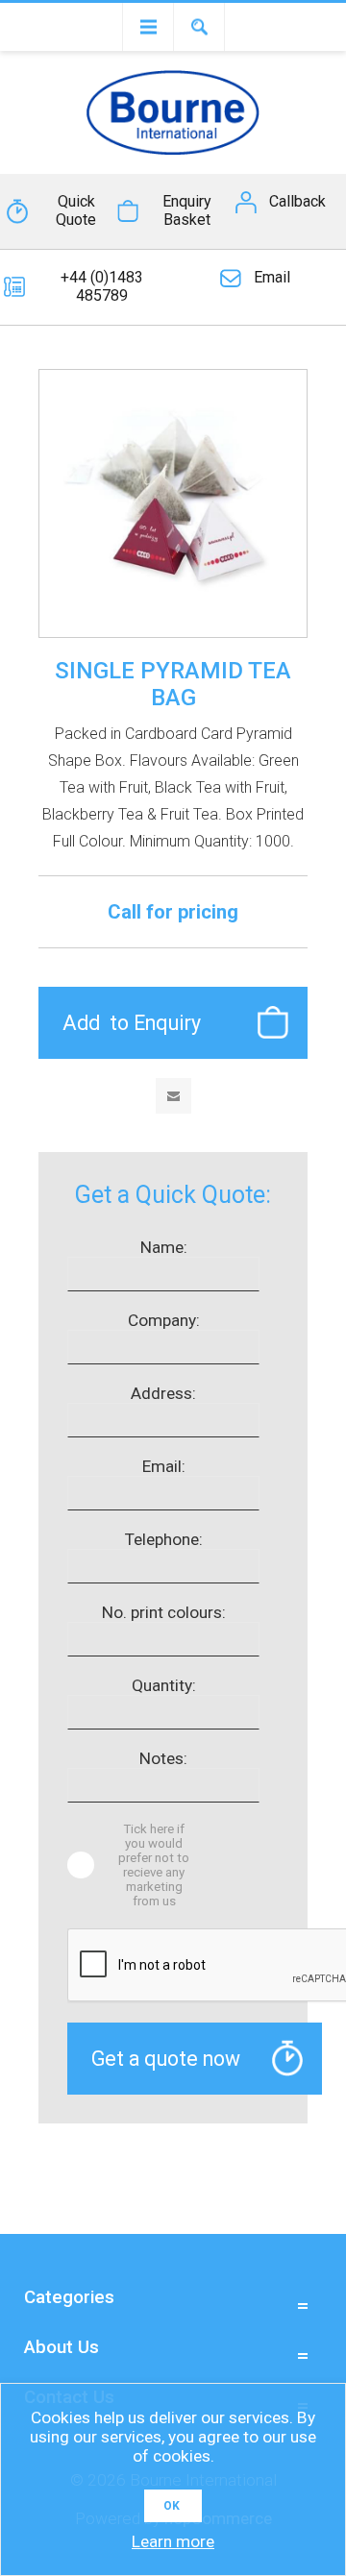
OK (172, 2506)
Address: (163, 1393)
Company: (164, 1320)
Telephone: (164, 1539)
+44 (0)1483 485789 (102, 286)
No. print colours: (164, 1612)
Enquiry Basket (187, 210)
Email (272, 277)
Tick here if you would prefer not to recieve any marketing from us (154, 1865)
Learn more (173, 2541)
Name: (164, 1247)
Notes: (163, 1758)
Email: (164, 1466)
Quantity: (164, 1685)
